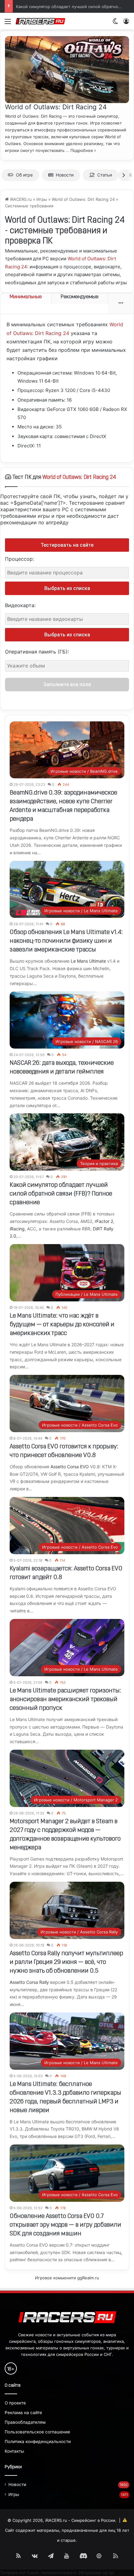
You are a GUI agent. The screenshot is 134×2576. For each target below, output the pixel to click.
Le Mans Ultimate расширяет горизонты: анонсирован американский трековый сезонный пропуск (65, 1700)
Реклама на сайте (23, 2413)
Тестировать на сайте (67, 545)
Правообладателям (25, 2422)
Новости (65, 175)
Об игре (24, 175)
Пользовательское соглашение (37, 2432)
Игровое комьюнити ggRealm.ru (67, 2278)
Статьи (105, 175)
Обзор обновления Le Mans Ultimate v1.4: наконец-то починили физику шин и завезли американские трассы (66, 941)
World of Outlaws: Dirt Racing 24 (56, 107)
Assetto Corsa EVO (70, 1467)
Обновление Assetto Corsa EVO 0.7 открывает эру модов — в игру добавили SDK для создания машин (65, 2225)
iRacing (17, 1229)
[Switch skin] (115, 24)
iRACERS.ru (20, 199)
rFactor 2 (104, 1221)
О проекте (15, 2403)
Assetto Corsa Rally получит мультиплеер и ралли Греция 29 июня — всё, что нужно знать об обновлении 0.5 (66, 1962)
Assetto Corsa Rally (29, 1982)
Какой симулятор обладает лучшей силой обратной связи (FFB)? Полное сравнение (61, 1194)
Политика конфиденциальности (38, 2442)
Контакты (14, 2451)
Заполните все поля (67, 684)
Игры (42, 199)
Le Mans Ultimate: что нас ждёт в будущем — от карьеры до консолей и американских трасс (62, 1325)
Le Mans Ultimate (88, 961)
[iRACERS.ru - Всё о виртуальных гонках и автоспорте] (41, 21)
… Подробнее (80, 150)
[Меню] (8, 24)
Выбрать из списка (67, 588)
